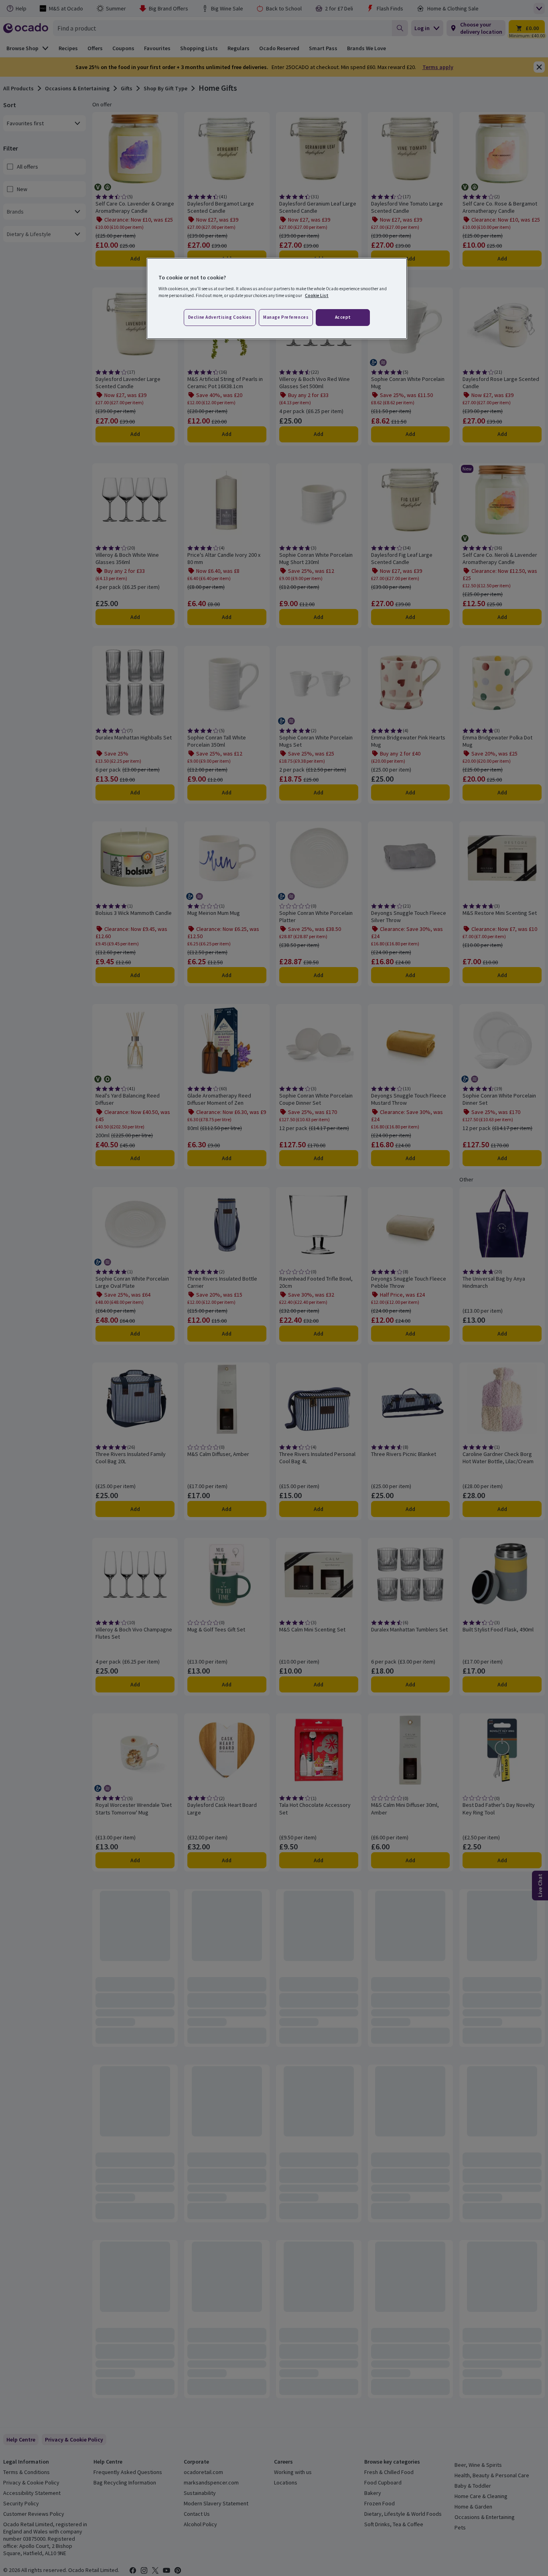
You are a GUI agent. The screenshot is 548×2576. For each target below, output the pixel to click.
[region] (277, 299)
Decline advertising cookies (220, 317)
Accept (343, 317)
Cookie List (317, 295)
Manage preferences (286, 317)
